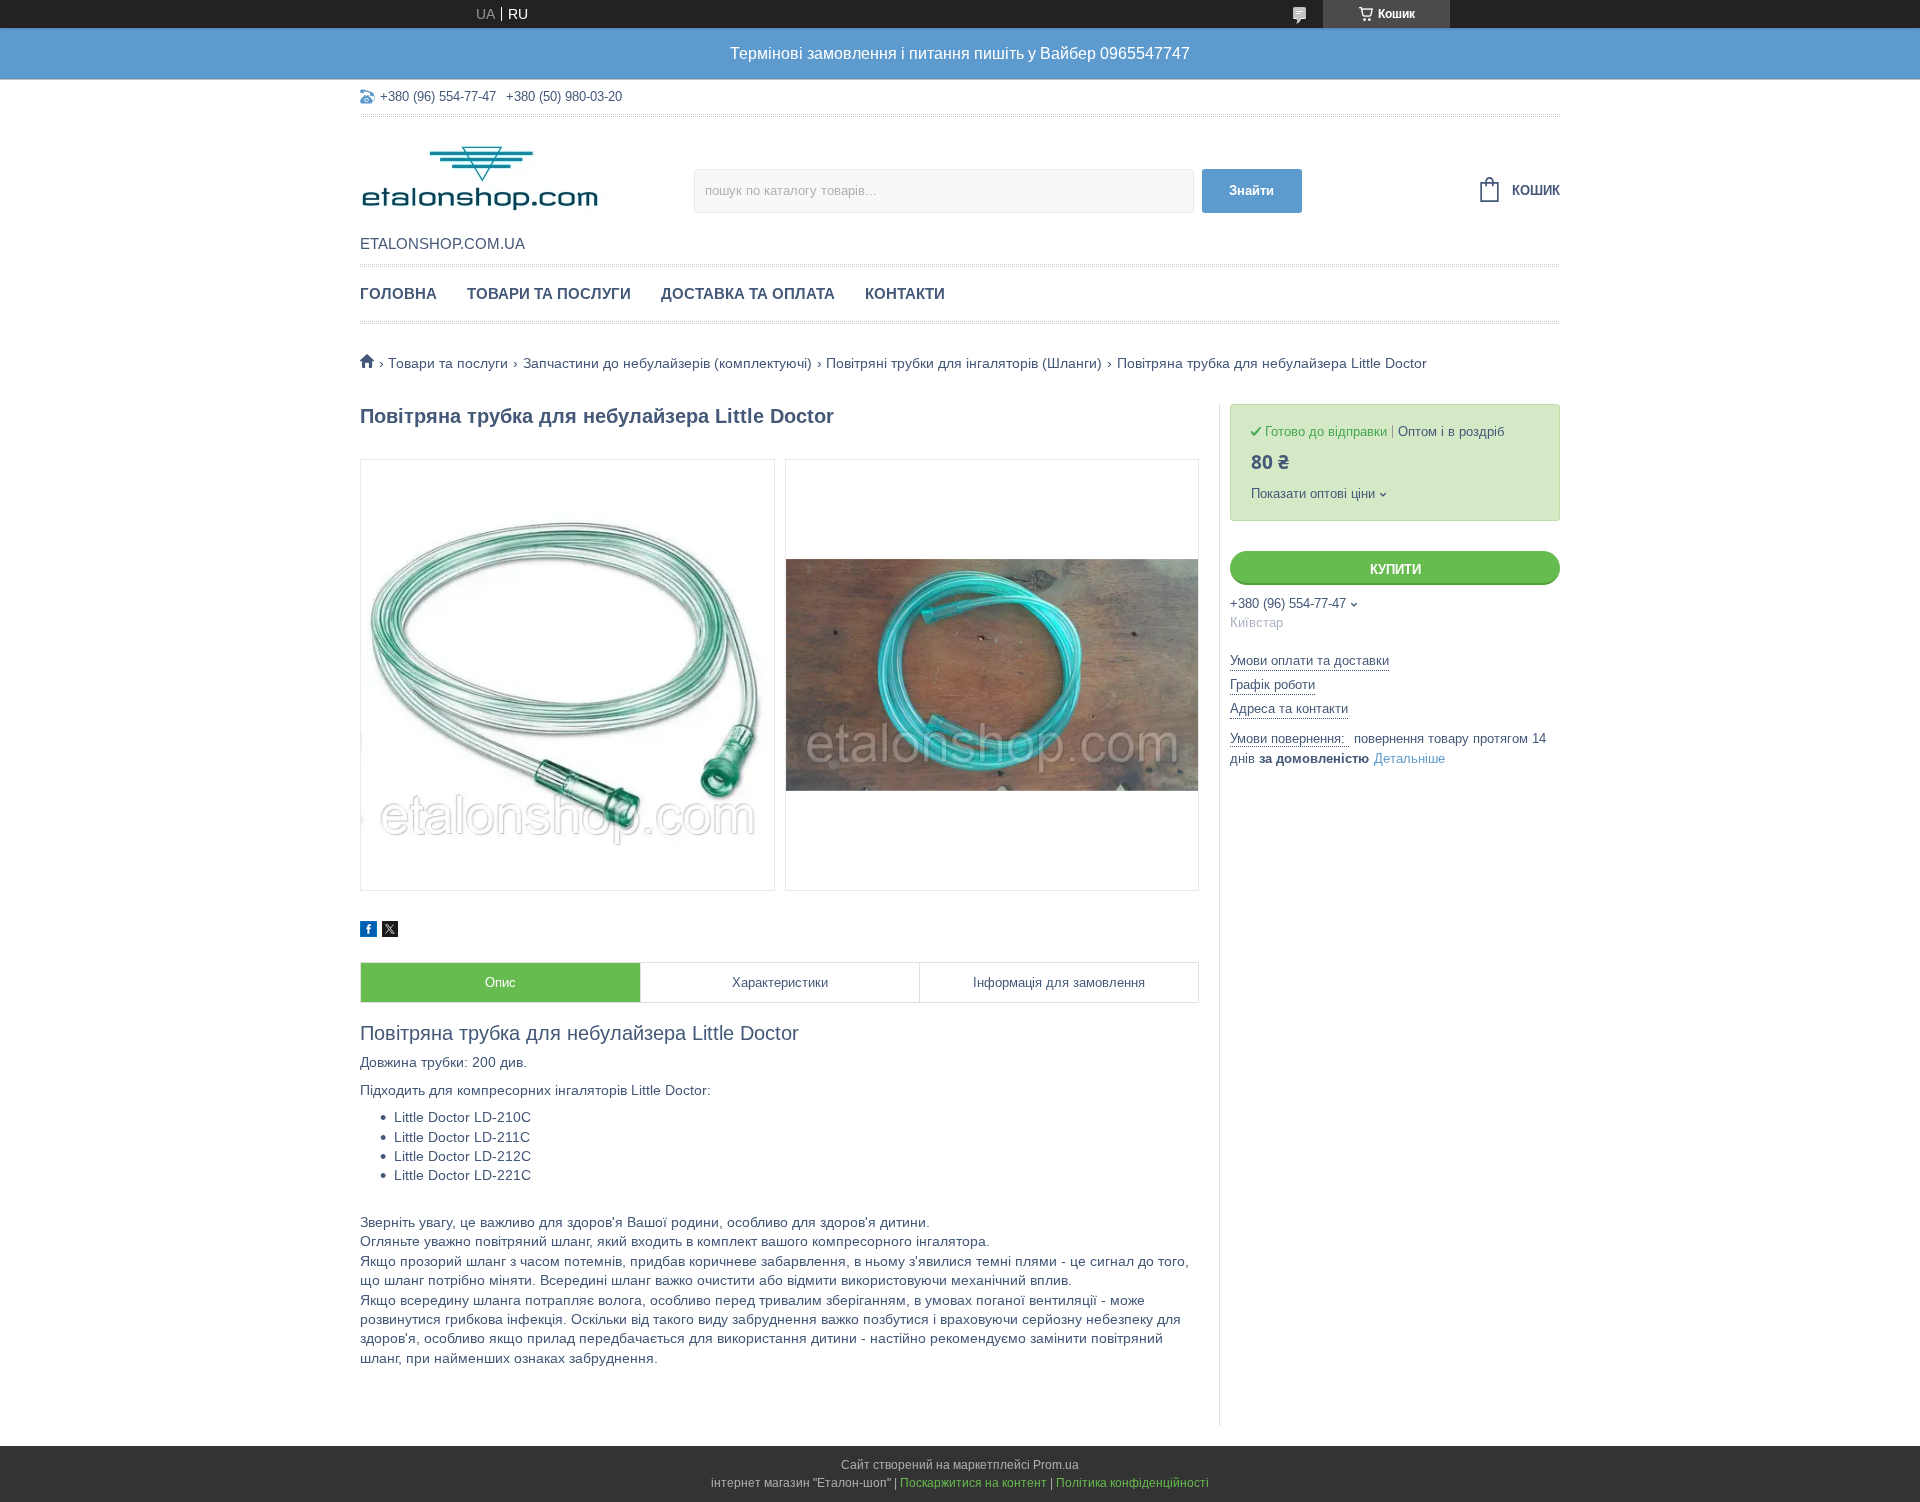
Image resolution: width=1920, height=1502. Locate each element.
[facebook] (368, 932)
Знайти (1251, 190)
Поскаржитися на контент (973, 1483)
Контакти (905, 293)
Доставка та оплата (748, 293)
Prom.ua (1056, 1465)
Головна (398, 293)
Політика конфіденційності (1132, 1483)
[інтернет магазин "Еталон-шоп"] (527, 177)
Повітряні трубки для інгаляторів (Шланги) (964, 363)
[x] (390, 932)
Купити (1395, 569)
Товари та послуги (549, 293)
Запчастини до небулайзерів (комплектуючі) (667, 363)
